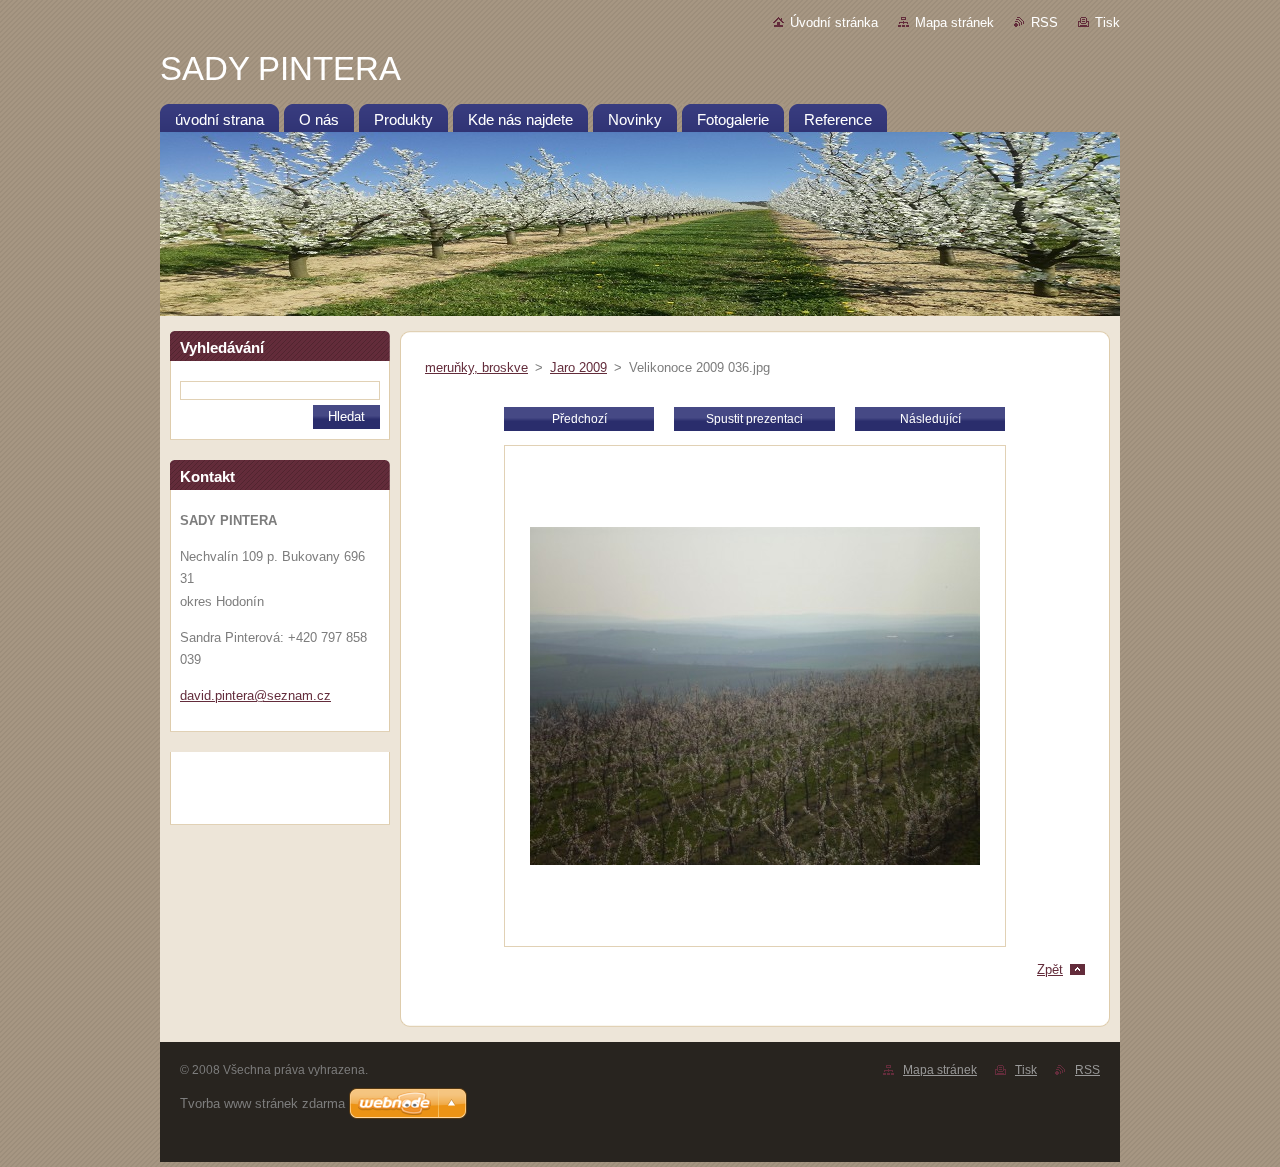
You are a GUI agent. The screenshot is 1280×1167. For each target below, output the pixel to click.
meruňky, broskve (476, 367)
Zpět (1050, 969)
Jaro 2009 (578, 367)
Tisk (1107, 22)
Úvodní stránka (834, 22)
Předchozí (579, 419)
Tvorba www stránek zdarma (262, 1103)
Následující (930, 419)
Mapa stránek (954, 22)
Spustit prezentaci (754, 419)
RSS (1044, 22)
